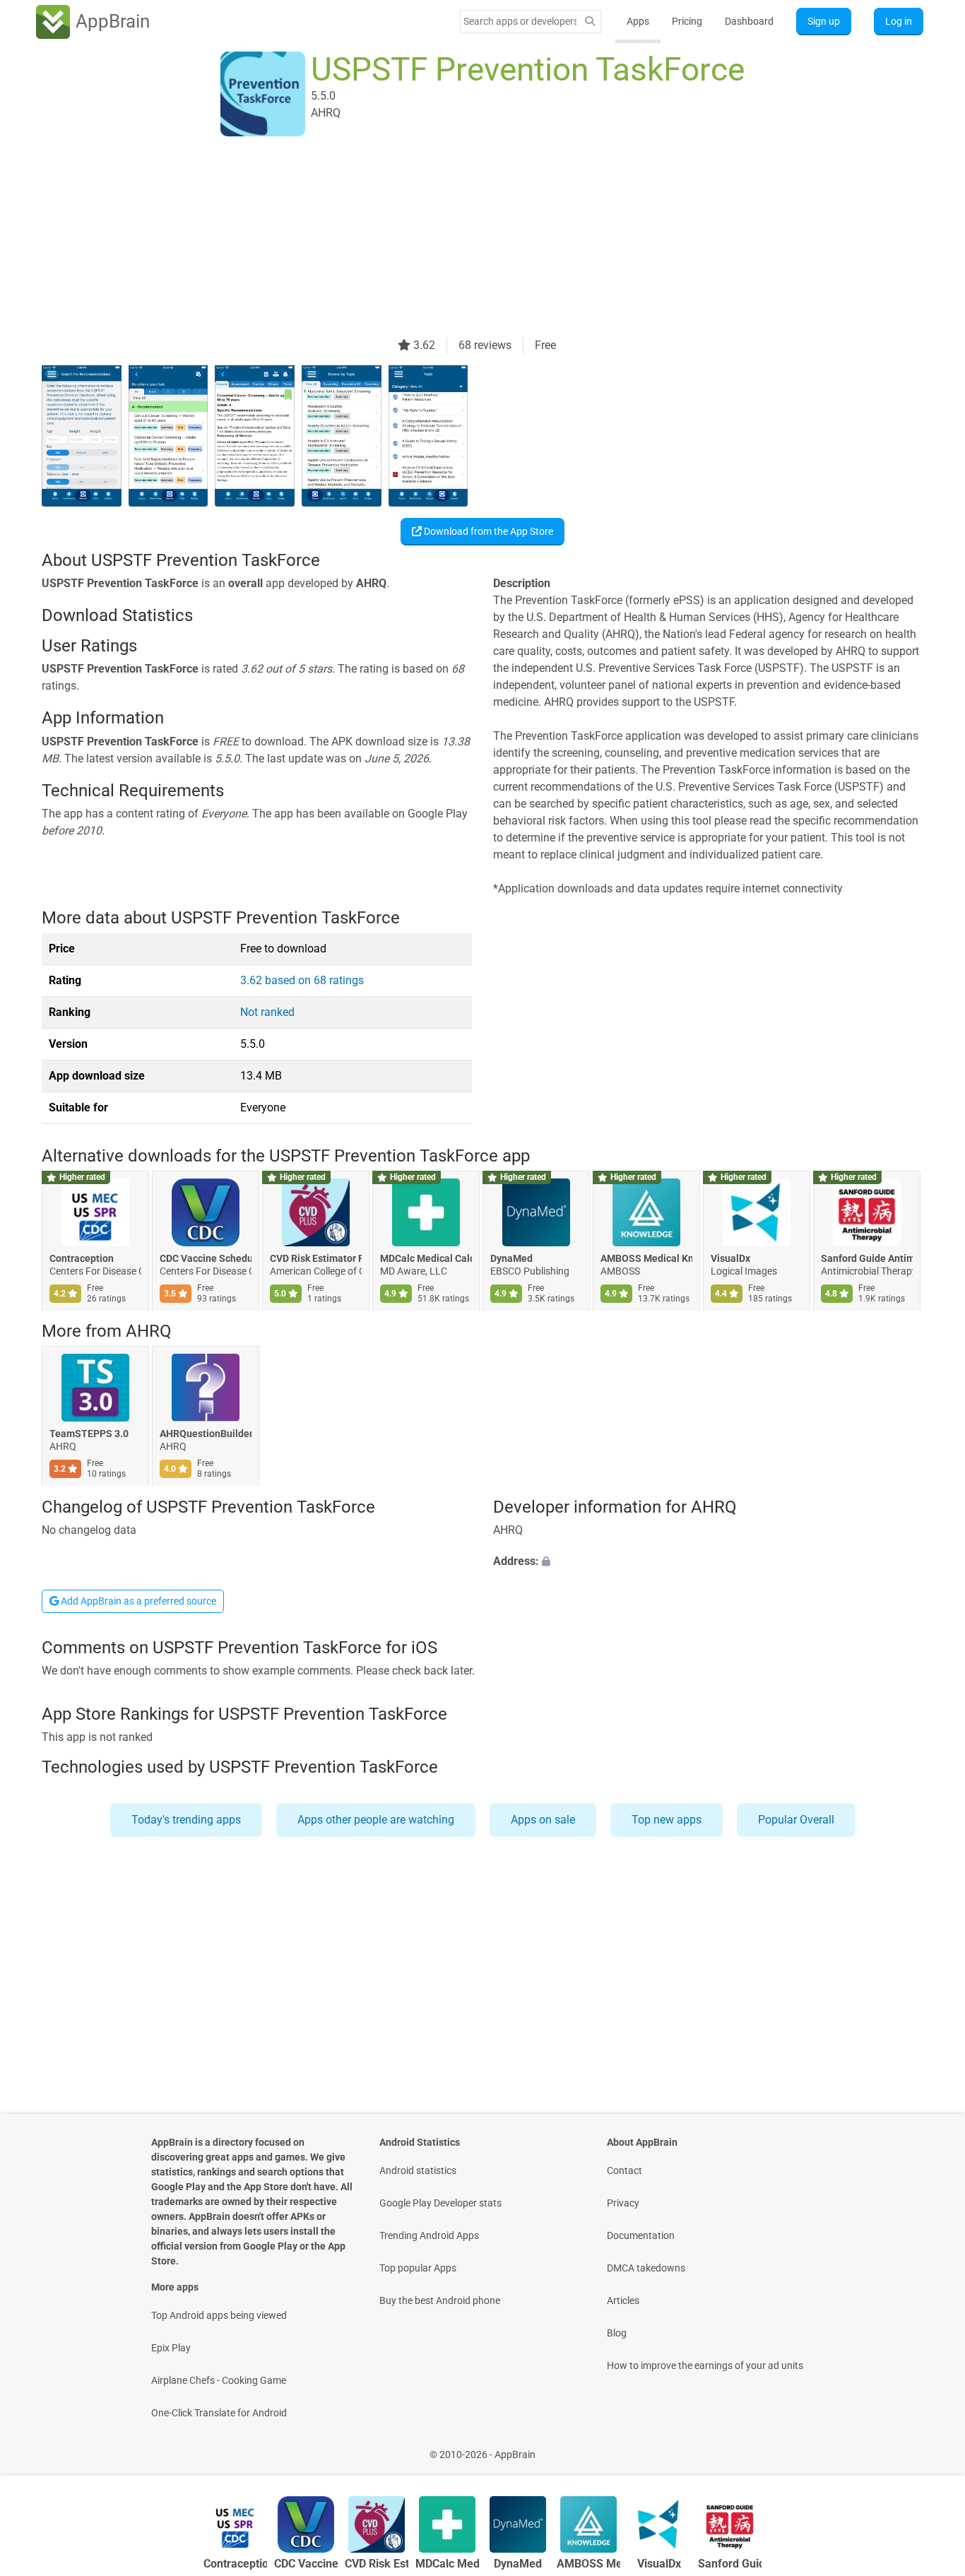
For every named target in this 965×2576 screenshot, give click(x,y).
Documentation (641, 2235)
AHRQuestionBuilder (206, 1434)
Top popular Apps (418, 2268)
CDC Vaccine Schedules (206, 1258)
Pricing (687, 21)
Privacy (623, 2203)
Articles (623, 2300)
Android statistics (418, 2170)
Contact (624, 2170)
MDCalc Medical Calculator (426, 1258)
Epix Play (171, 2348)
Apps (638, 21)
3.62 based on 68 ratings (302, 980)
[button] (708, 1561)
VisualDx (730, 1258)
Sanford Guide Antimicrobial (867, 1258)
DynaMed (511, 1258)
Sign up (824, 21)
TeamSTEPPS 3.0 (89, 1434)
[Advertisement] (466, 238)
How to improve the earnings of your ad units (705, 2365)
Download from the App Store (487, 531)
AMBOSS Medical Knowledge (646, 1258)
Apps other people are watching (376, 1820)
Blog (617, 2333)
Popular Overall (796, 1820)
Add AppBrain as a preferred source (137, 1601)
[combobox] (520, 21)
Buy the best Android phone (440, 2300)
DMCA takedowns (646, 2268)
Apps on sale (543, 1820)
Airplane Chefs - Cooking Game (219, 2380)
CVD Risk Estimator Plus (316, 1258)
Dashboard (749, 21)
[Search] (590, 22)
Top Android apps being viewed (219, 2315)
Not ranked (267, 1012)
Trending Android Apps (429, 2235)
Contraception (82, 1258)
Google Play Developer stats (440, 2203)
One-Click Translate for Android (219, 2413)
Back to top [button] (930, 2447)
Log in (899, 21)
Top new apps (667, 1820)
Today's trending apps (186, 1820)
